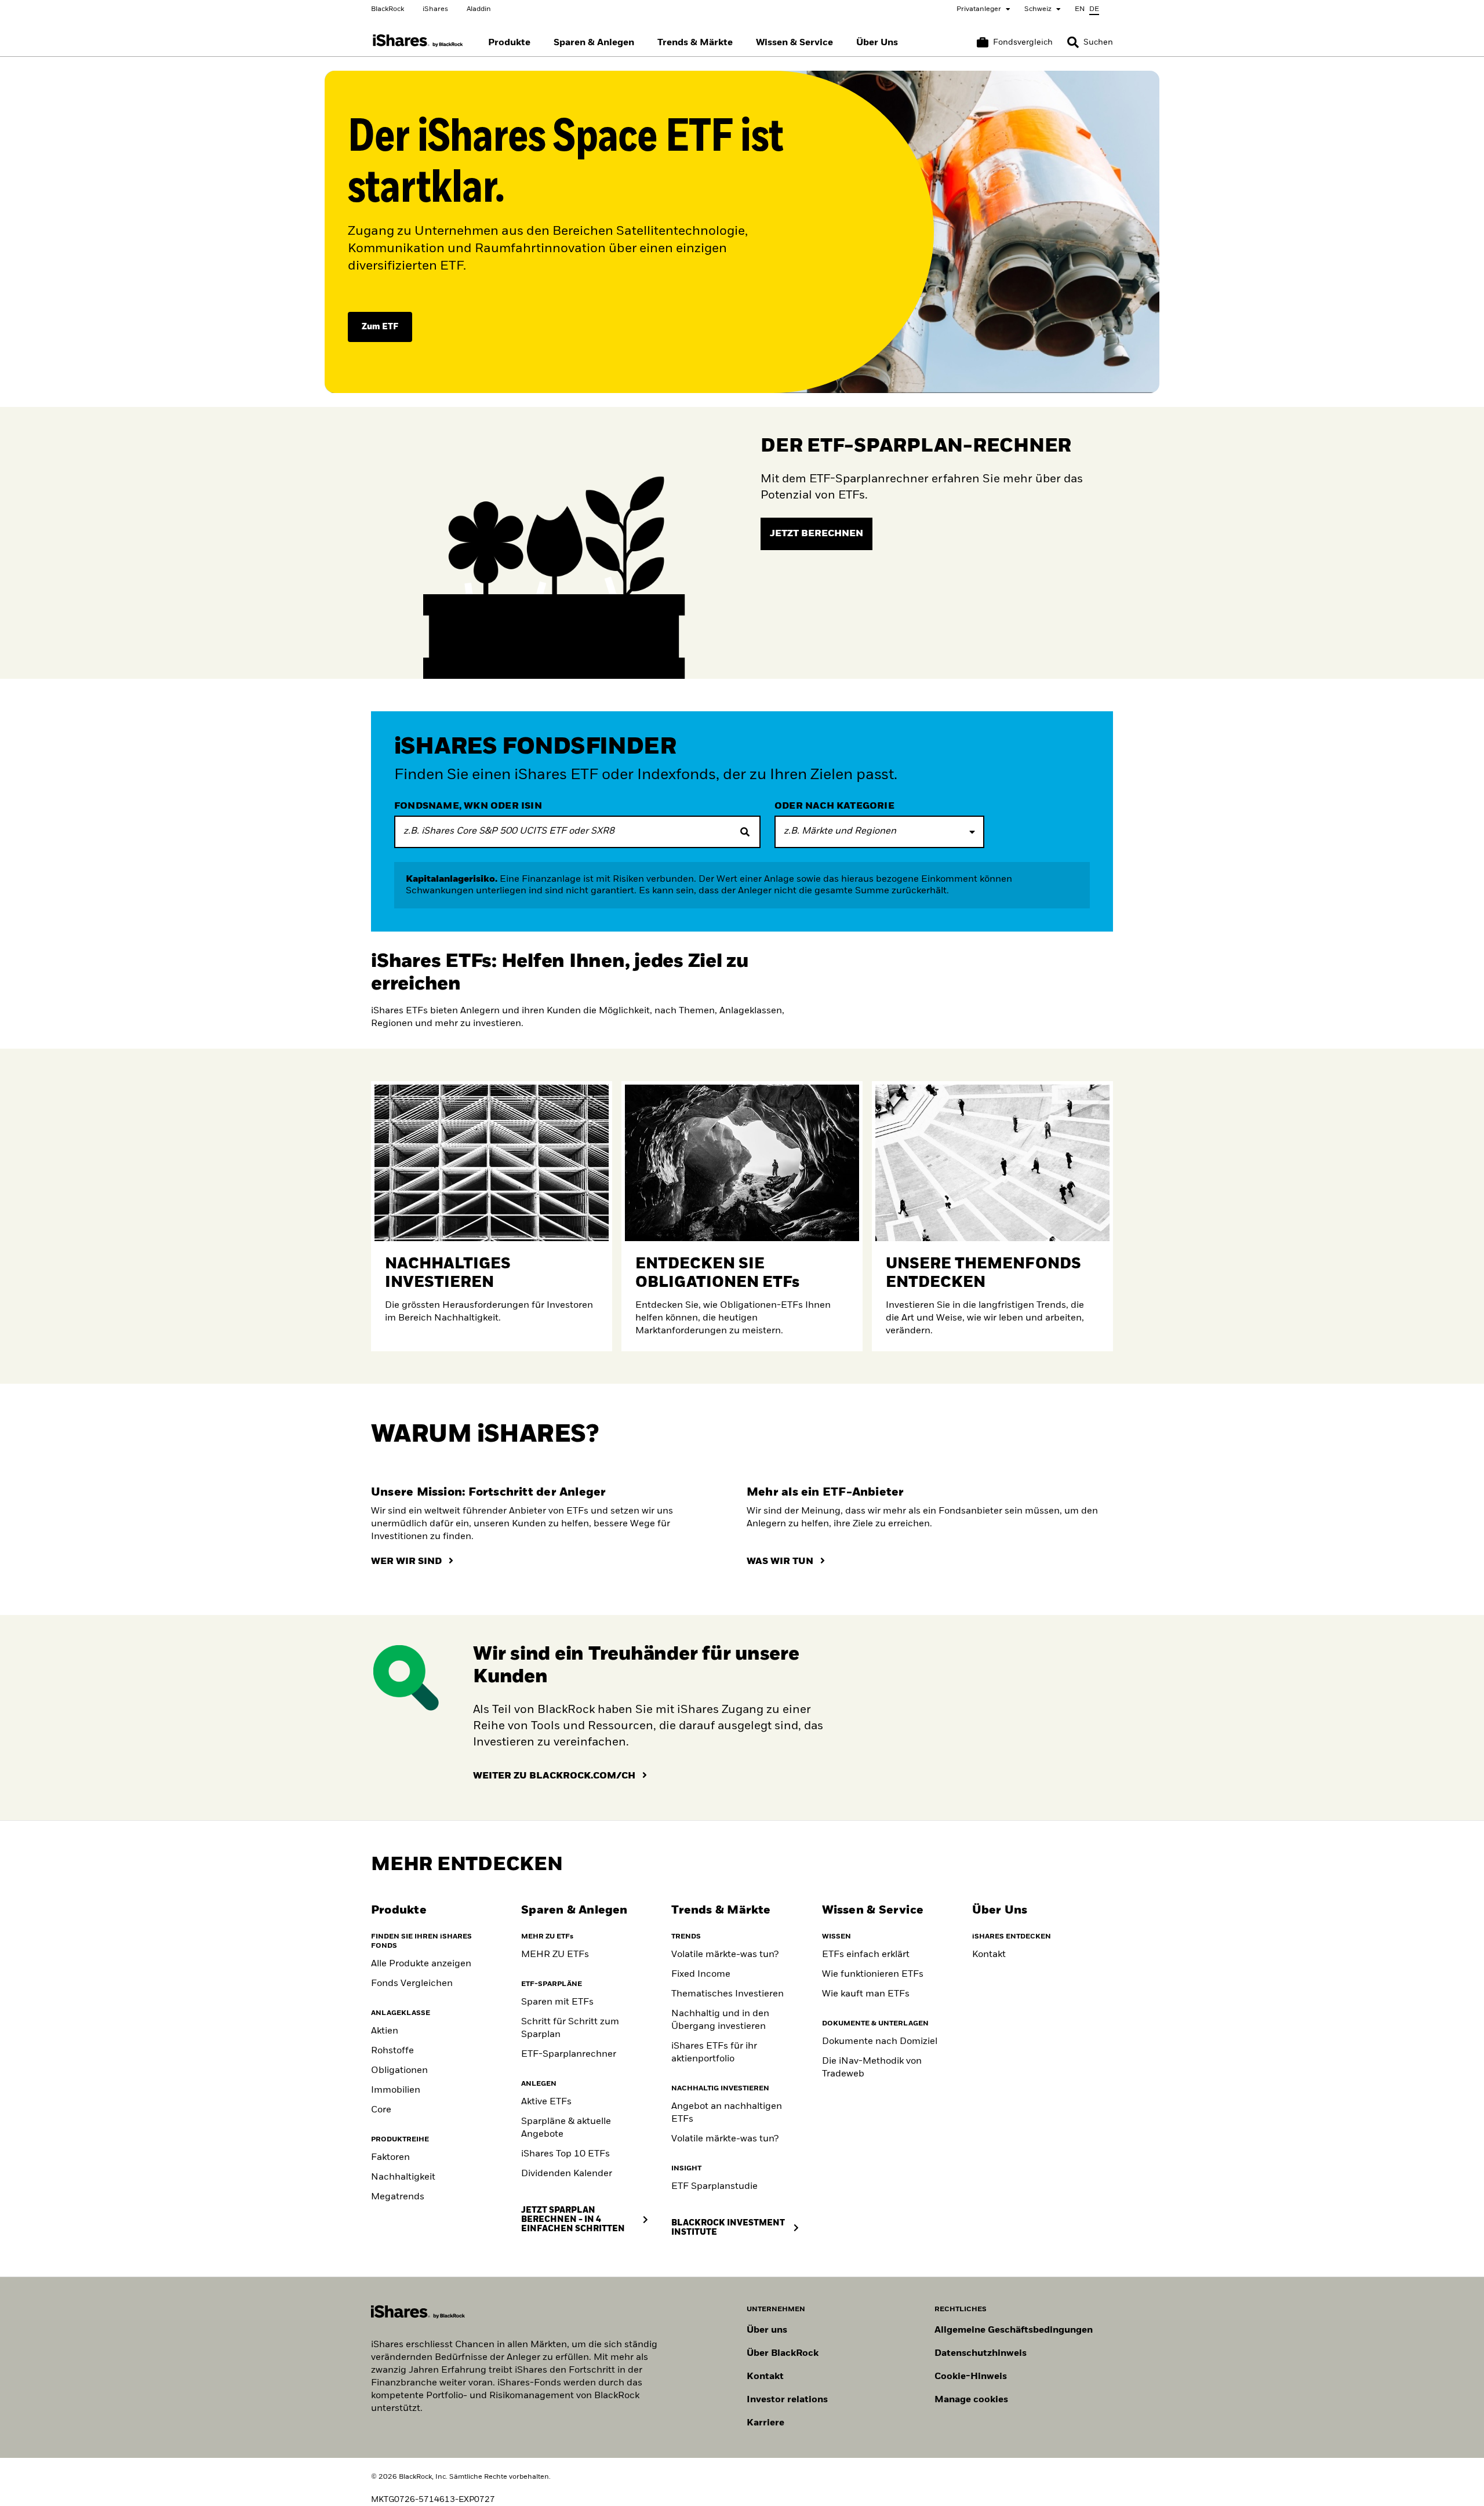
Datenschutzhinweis (981, 2354)
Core (381, 2110)
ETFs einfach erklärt (866, 1955)
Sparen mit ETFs (557, 2002)
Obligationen (399, 2071)
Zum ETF (380, 327)
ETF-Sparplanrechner (569, 2054)
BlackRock (388, 9)
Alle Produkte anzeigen (421, 1964)
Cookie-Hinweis (971, 2377)
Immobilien (396, 2090)
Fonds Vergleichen (412, 1984)
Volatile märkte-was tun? (725, 1955)
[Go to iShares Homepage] (418, 41)
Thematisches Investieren (728, 1994)
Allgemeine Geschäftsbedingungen (1014, 2330)
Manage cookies (971, 2400)
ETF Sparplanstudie (714, 2187)
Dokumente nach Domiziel (880, 2042)
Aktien (385, 2031)
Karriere (765, 2423)
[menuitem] (509, 43)
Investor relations (787, 2400)
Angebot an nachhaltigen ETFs (727, 2113)
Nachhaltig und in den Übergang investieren (720, 2020)
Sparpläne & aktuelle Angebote (566, 2128)
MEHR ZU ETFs (555, 1955)
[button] (1073, 42)
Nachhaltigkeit (403, 2177)
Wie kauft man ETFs (866, 1994)
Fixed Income (701, 1974)
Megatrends (398, 2197)
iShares (435, 9)
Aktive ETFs (546, 2102)
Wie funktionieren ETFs (873, 1974)
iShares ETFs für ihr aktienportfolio (714, 2053)
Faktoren (390, 2158)
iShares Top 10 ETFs (565, 2154)
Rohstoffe (392, 2051)
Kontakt (989, 1955)
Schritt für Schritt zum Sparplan (570, 2028)
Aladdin (479, 9)
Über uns (767, 2330)
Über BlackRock (783, 2354)
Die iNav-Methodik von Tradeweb (872, 2068)
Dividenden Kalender (567, 2174)
